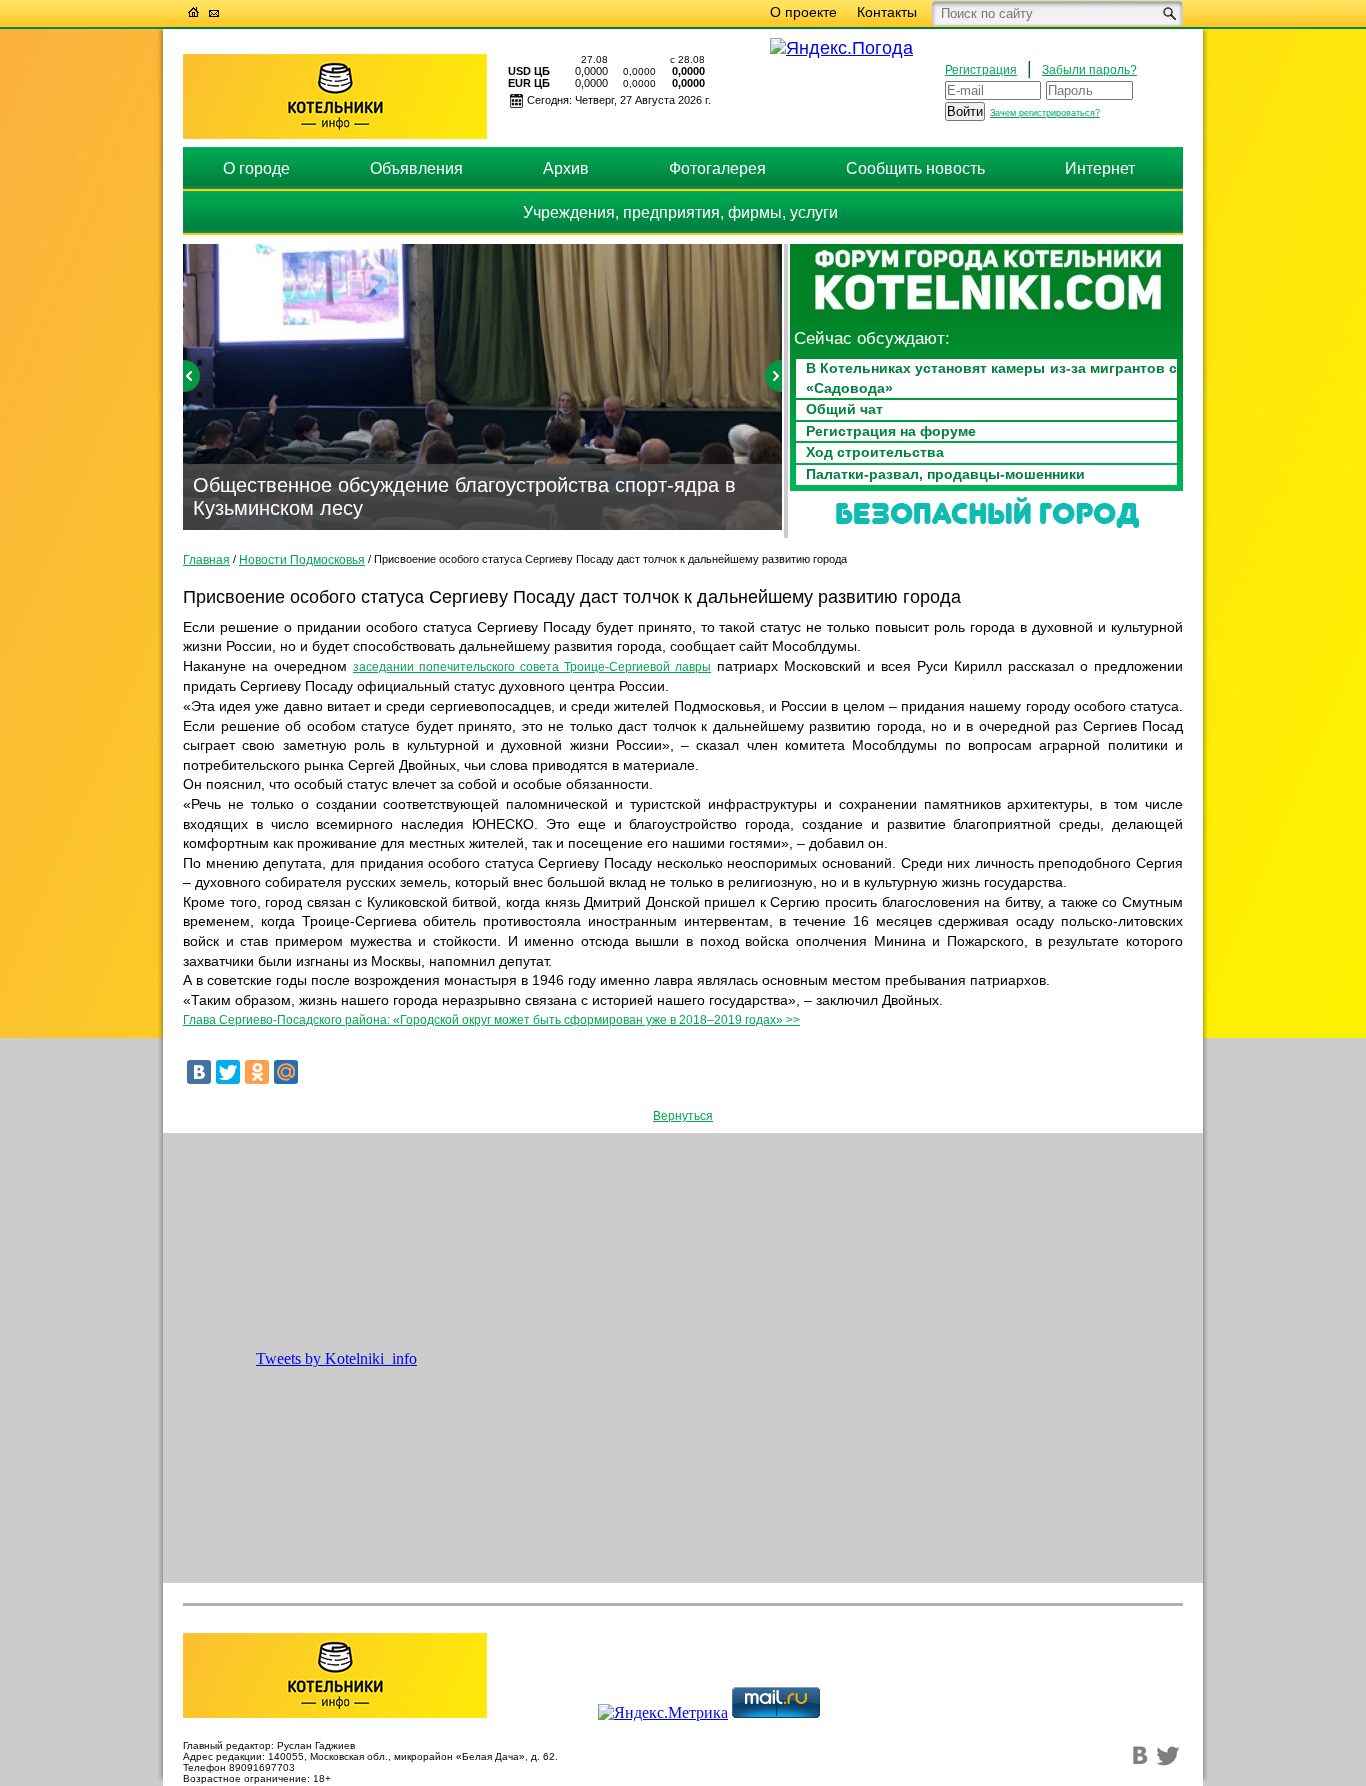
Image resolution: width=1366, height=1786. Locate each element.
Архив (566, 168)
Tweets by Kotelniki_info (336, 1358)
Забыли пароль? (1089, 70)
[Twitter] (228, 1072)
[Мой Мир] (286, 1072)
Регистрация (981, 70)
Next (773, 376)
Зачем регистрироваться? (1045, 113)
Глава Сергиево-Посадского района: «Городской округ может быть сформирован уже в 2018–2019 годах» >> (491, 1020)
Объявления (416, 168)
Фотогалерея (717, 168)
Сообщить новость (915, 168)
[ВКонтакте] (199, 1072)
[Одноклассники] (257, 1072)
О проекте (803, 12)
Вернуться (683, 1116)
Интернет (1100, 168)
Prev (191, 376)
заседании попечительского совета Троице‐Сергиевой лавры (532, 667)
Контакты (887, 12)
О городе (256, 168)
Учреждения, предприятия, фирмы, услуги (680, 212)
